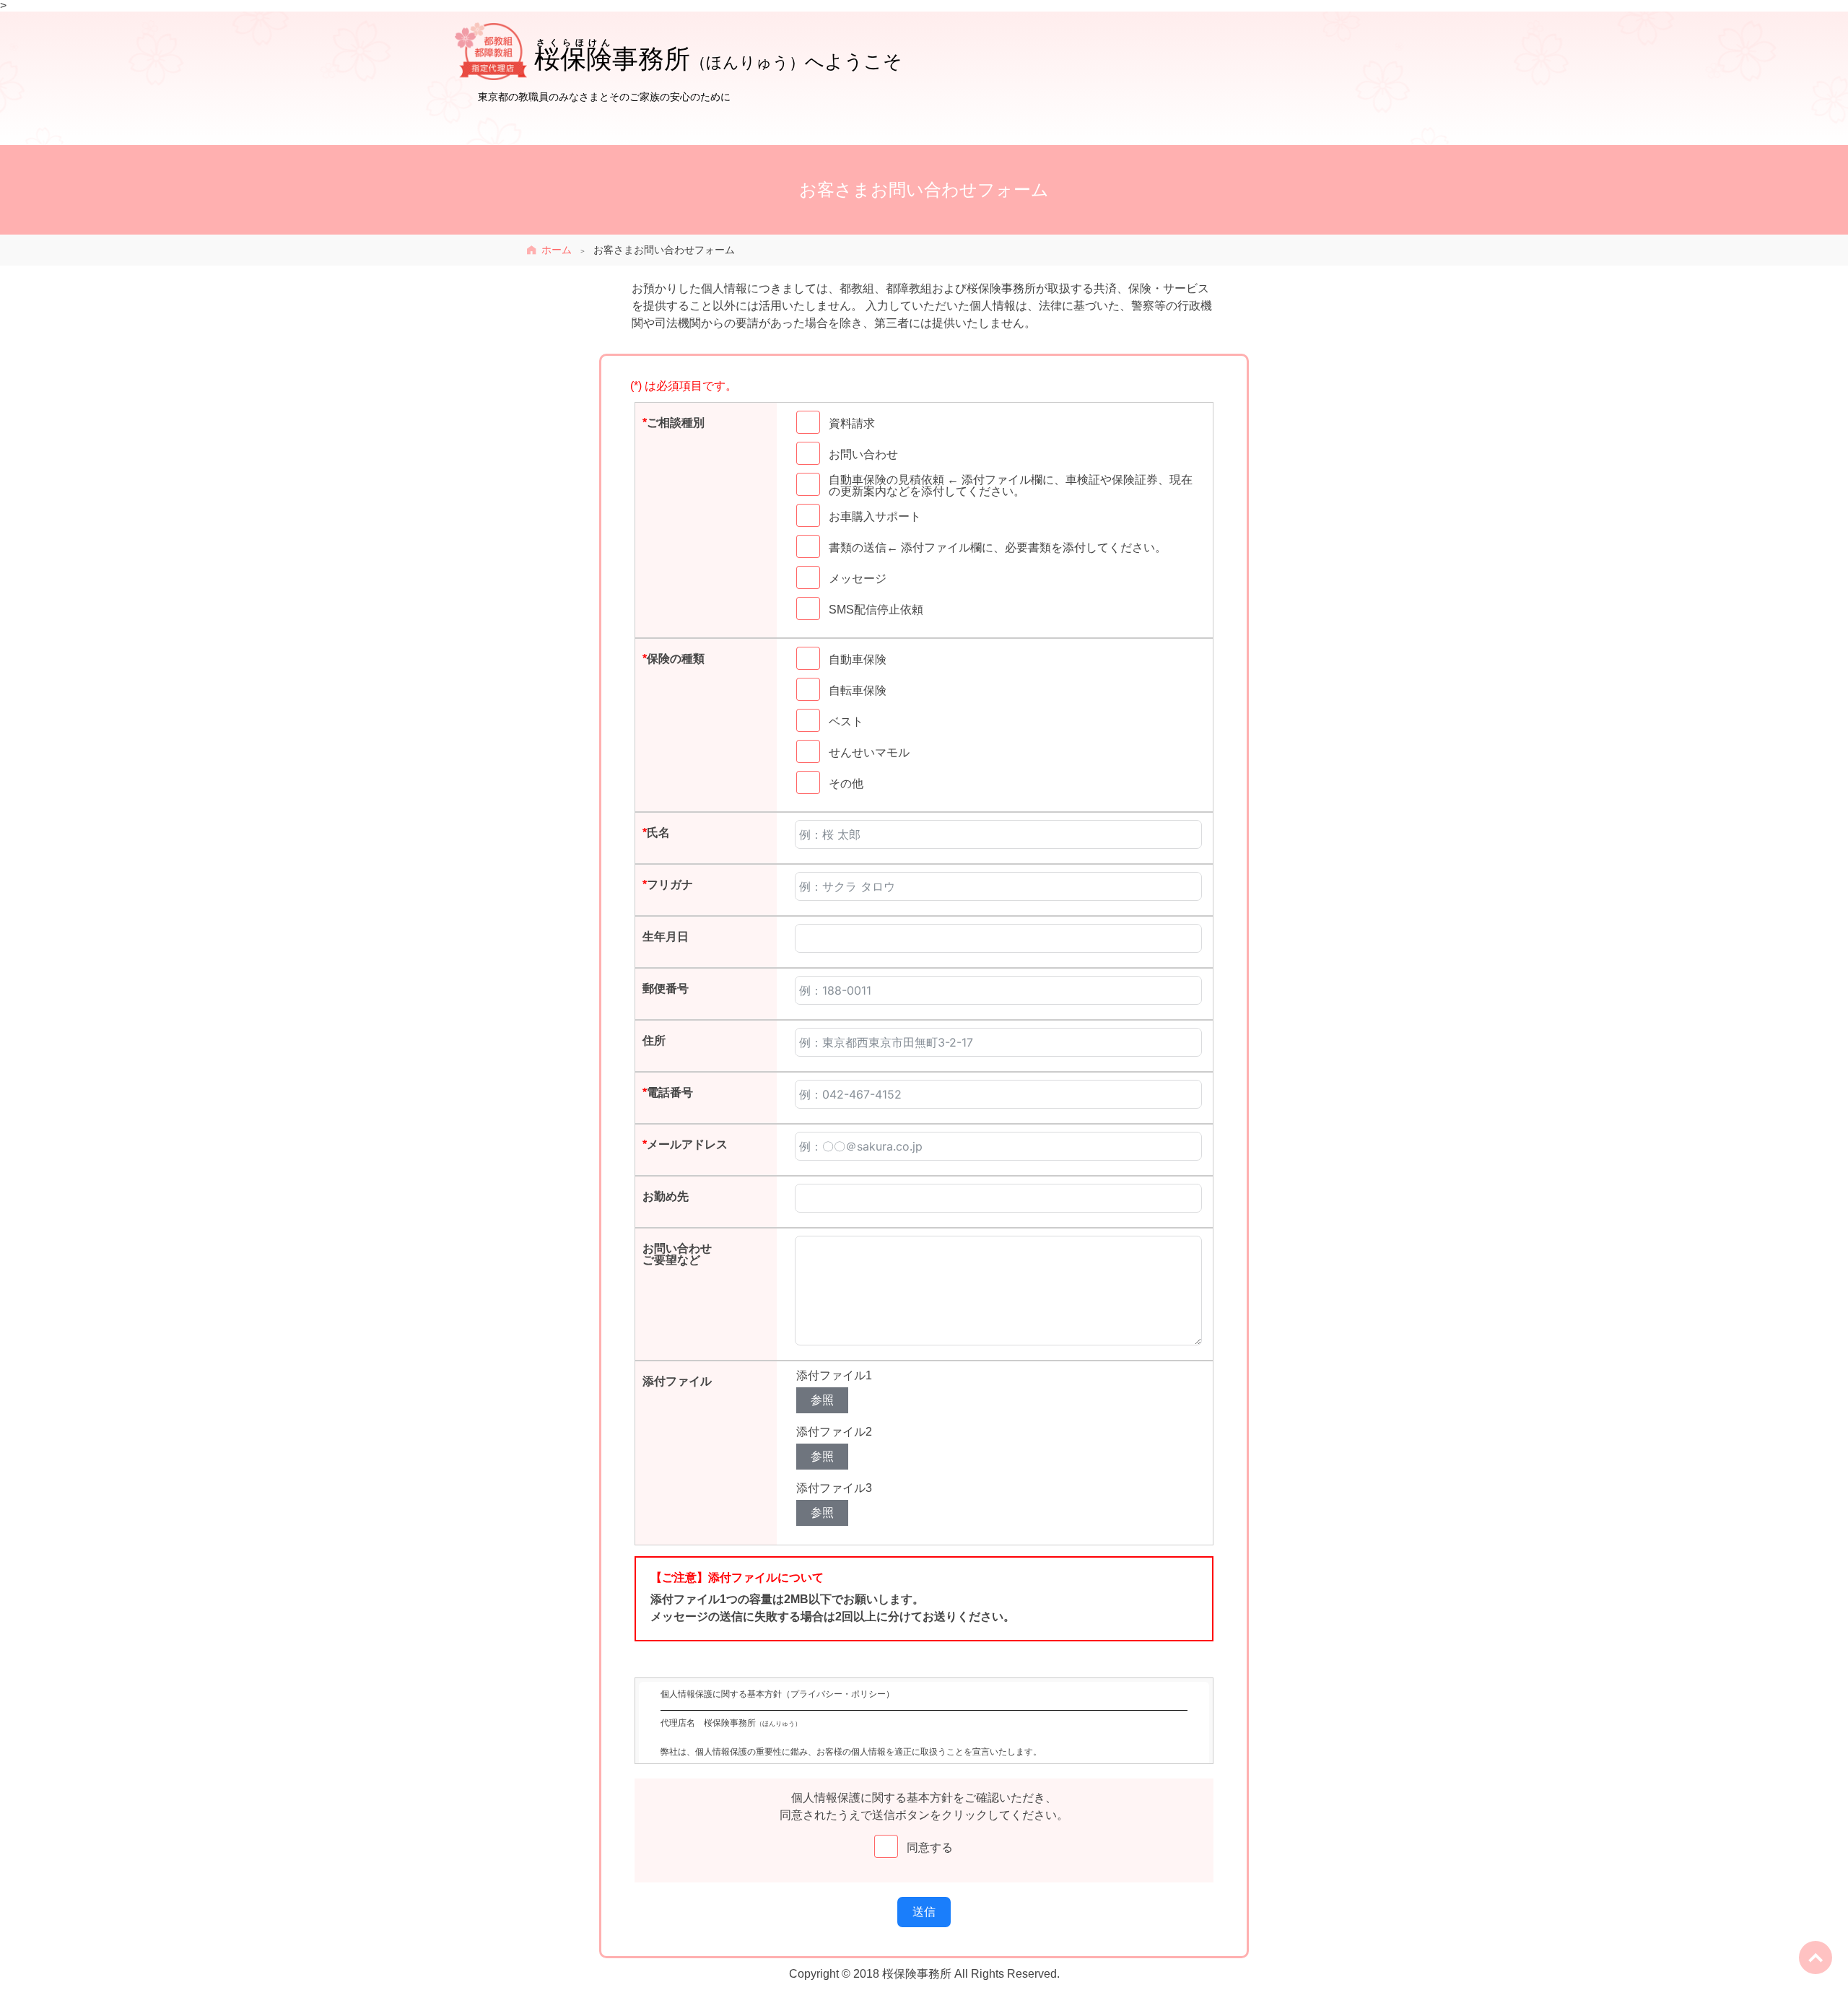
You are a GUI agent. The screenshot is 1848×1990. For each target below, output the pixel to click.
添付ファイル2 (834, 1432)
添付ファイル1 (834, 1375)
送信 (924, 1912)
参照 (822, 1400)
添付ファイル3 (834, 1488)
